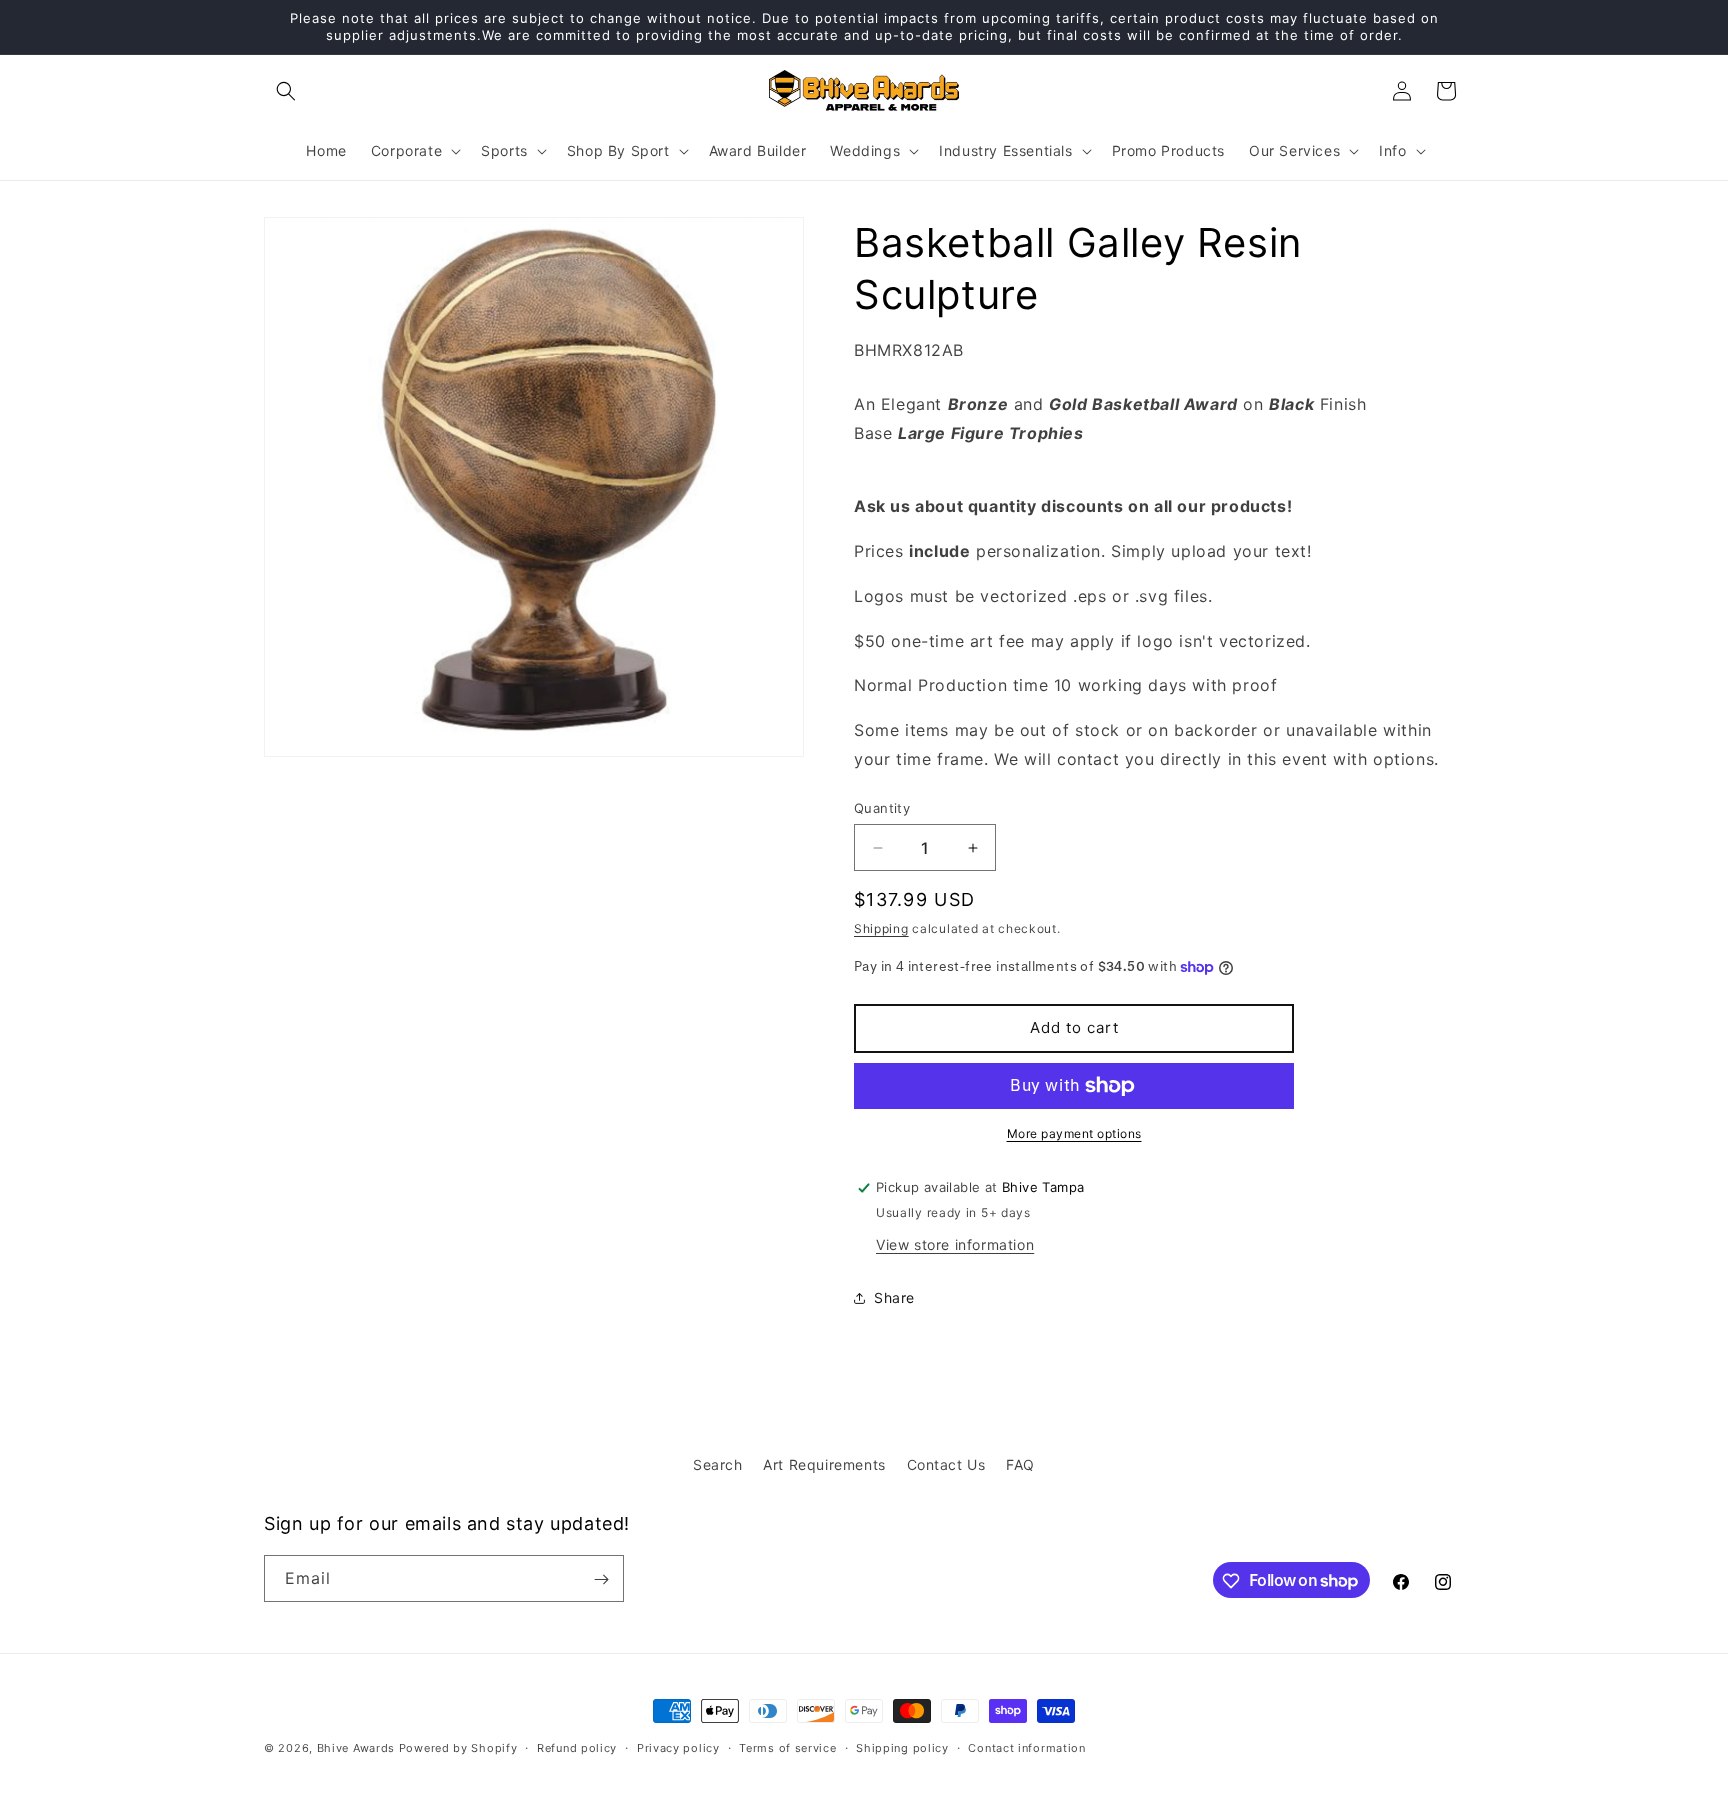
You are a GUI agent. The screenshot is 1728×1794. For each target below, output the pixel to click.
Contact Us (946, 1464)
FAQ (1020, 1464)
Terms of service (787, 1747)
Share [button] (894, 1297)
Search (718, 1464)
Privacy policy (678, 1747)
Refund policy (577, 1747)
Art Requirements (824, 1464)
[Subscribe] (601, 1579)
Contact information (1026, 1747)
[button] (286, 91)
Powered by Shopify (458, 1748)
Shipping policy (902, 1747)
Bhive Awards (356, 1748)
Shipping (881, 928)
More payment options (1074, 1133)
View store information (955, 1244)
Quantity (882, 808)
